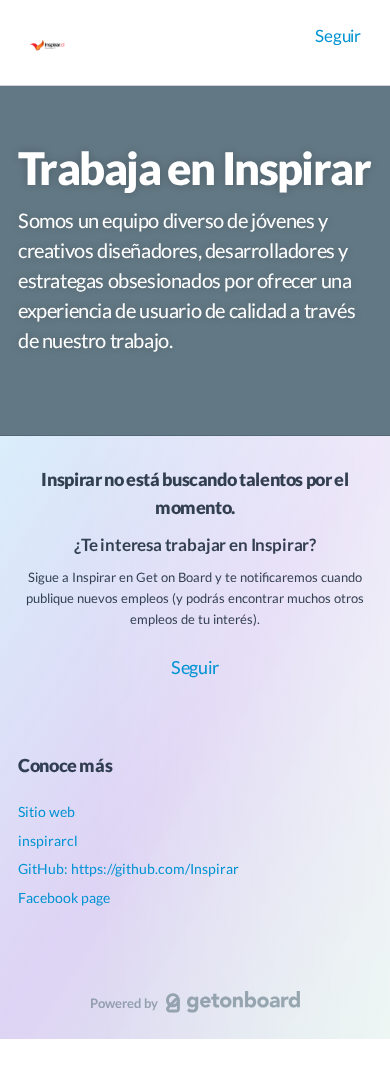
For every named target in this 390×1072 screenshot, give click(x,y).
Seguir (338, 35)
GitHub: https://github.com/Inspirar (128, 868)
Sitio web (46, 811)
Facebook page (64, 897)
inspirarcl (48, 840)
